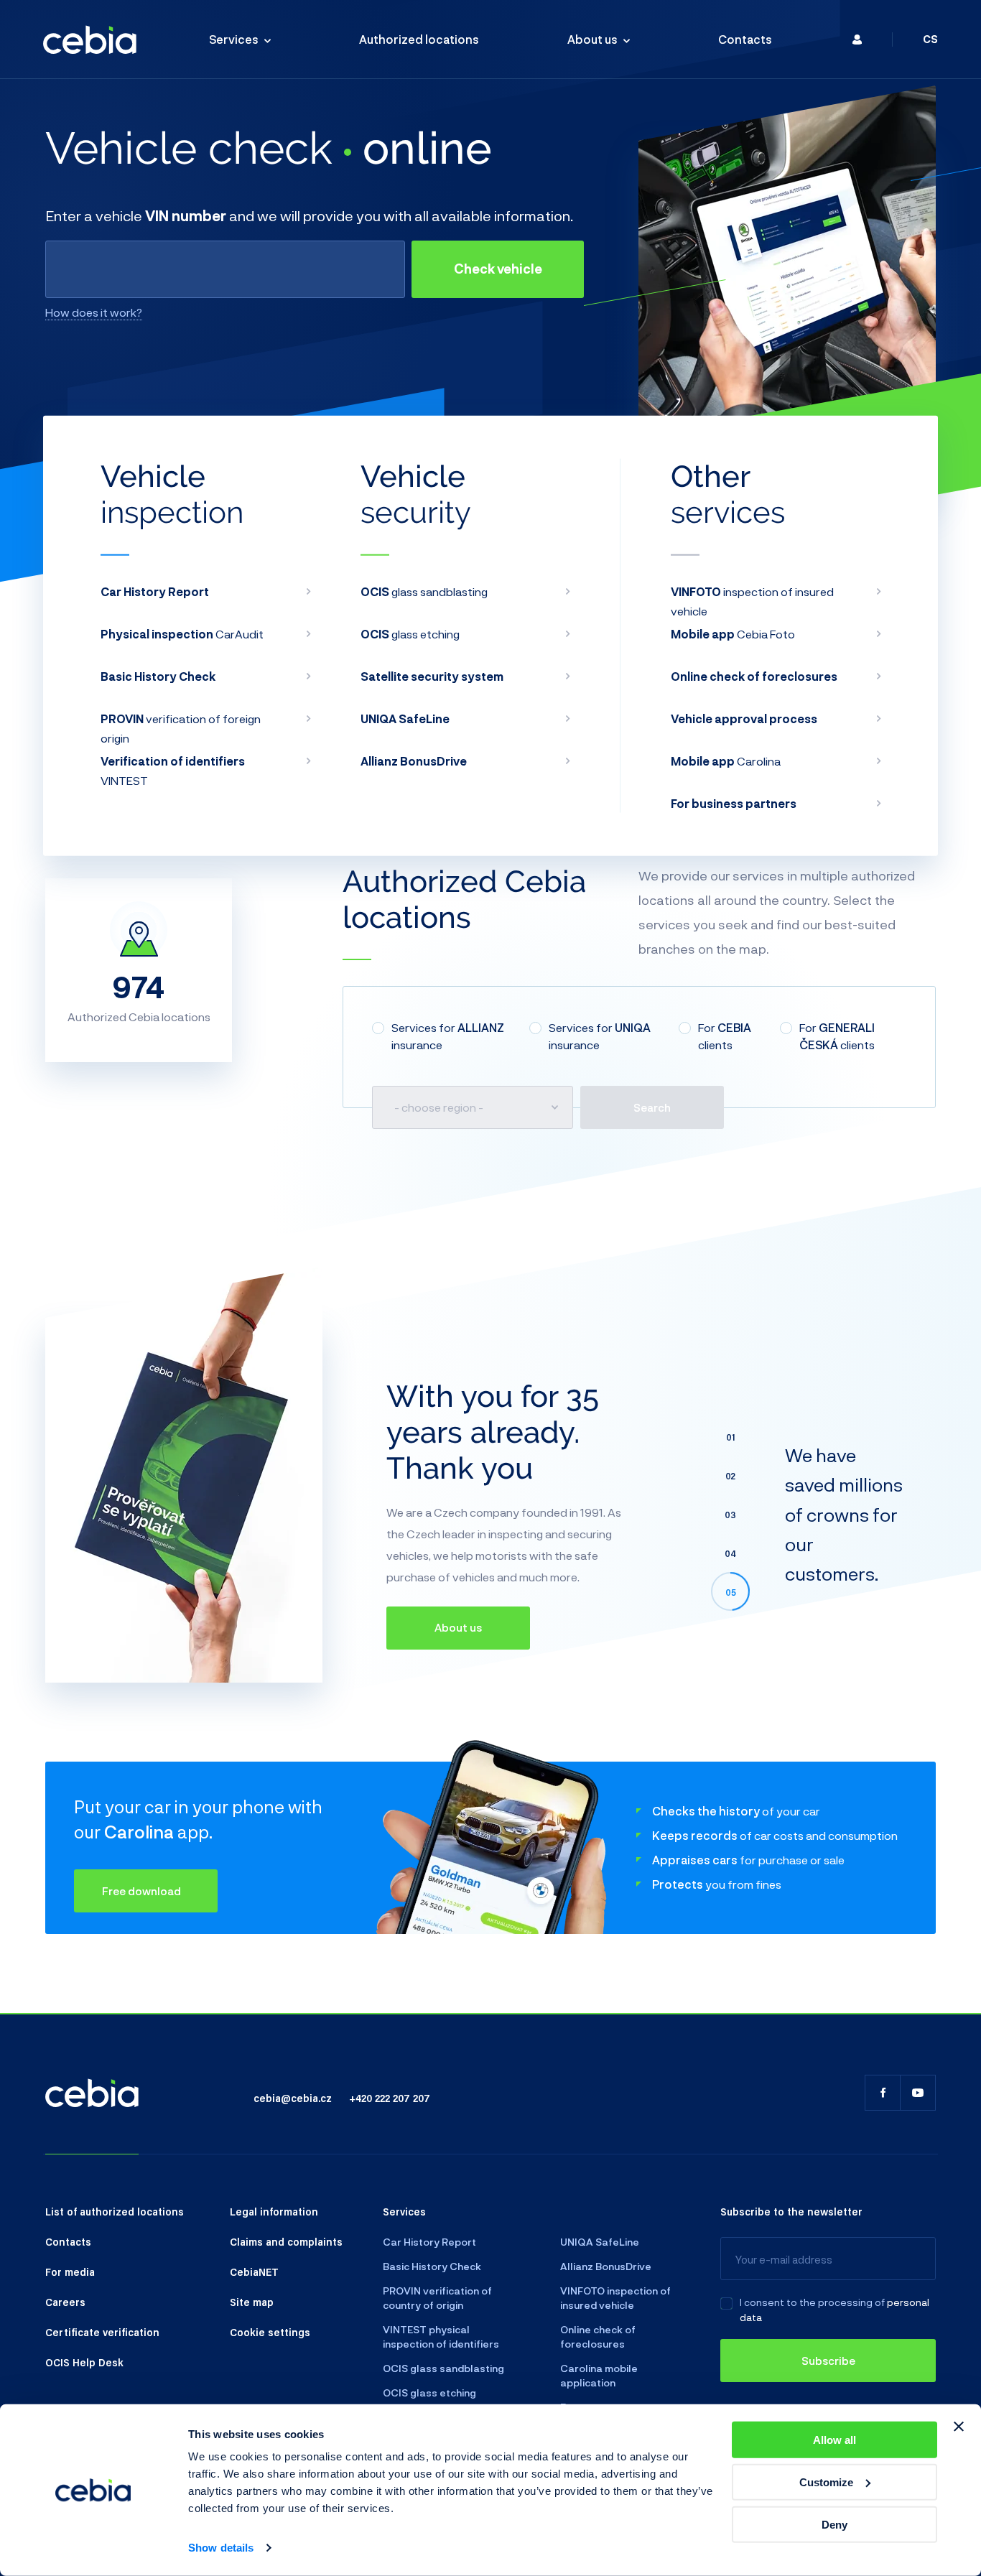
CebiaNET (254, 2272)
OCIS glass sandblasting (443, 2368)
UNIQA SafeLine (600, 2242)
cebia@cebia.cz (293, 2098)
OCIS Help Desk (84, 2362)
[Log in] (857, 39)
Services (234, 39)
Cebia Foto (733, 634)
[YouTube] (918, 2093)
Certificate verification (102, 2332)
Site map (252, 2302)
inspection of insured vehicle (752, 601)
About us (592, 39)
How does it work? (94, 312)
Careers (65, 2302)
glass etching (410, 634)
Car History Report (429, 2242)
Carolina (726, 761)
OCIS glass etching (429, 2393)
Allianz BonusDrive (606, 2266)
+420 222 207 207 (390, 2098)
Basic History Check (432, 2266)
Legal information (274, 2211)
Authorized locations (419, 39)
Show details (221, 2548)
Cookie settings (270, 2332)
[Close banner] (959, 2427)
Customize (826, 2482)
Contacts (745, 39)
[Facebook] (883, 2093)
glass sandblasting (424, 591)
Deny (834, 2524)
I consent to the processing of (812, 2302)
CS (930, 39)
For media (70, 2272)
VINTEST (173, 771)
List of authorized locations (115, 2211)
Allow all (834, 2440)
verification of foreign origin (181, 728)
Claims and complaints (286, 2241)
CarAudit (182, 634)
